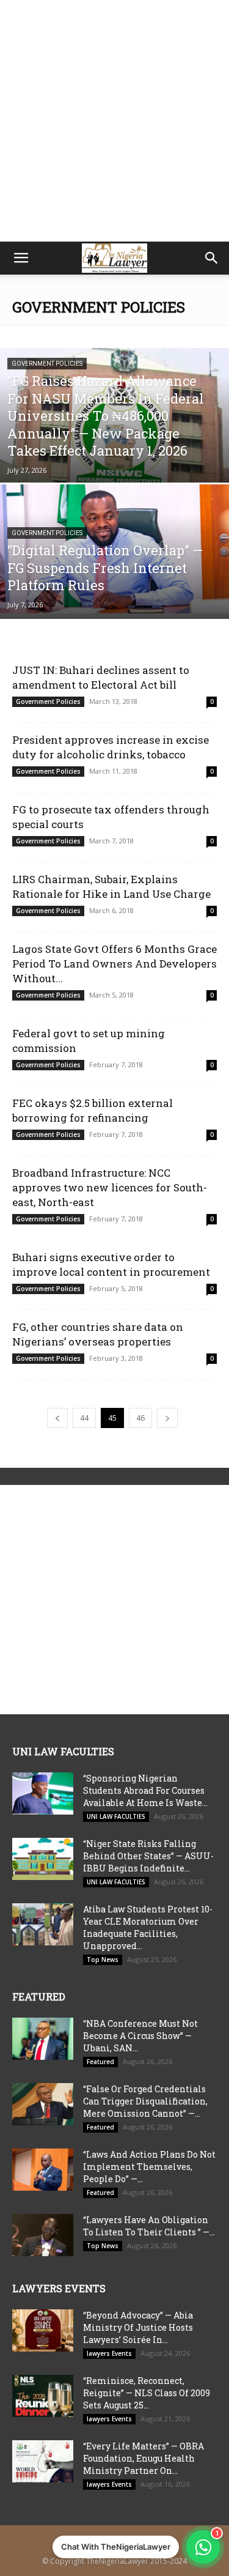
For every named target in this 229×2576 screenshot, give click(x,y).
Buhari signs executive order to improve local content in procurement (111, 1264)
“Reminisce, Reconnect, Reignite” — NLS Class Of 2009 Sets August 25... (147, 2393)
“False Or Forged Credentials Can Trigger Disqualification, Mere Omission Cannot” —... (145, 2101)
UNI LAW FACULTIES (116, 1816)
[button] (21, 258)
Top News (103, 1960)
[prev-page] (57, 1418)
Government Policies (47, 364)
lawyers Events (109, 2353)
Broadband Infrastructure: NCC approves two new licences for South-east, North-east (110, 1187)
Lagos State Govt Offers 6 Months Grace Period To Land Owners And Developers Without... (114, 964)
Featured (100, 2062)
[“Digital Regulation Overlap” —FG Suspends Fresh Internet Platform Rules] (114, 549)
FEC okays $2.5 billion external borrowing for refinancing (93, 1110)
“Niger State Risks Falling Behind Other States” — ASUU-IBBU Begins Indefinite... (148, 1856)
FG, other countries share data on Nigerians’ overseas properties (98, 1334)
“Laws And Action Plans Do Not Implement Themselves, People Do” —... (149, 2167)
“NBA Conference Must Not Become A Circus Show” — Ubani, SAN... (140, 2036)
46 (140, 1418)
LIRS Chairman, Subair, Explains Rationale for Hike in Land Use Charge (111, 886)
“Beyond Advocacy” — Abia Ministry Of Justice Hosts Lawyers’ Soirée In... (138, 2327)
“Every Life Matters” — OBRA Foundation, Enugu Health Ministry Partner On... (144, 2458)
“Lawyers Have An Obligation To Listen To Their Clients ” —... (149, 2226)
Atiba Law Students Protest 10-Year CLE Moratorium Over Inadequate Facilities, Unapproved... (148, 1927)
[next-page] (167, 1418)
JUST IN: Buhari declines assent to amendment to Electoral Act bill (101, 677)
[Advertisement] (114, 121)
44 (84, 1418)
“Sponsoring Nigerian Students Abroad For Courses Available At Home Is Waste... (145, 1790)
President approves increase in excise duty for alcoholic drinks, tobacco (111, 747)
